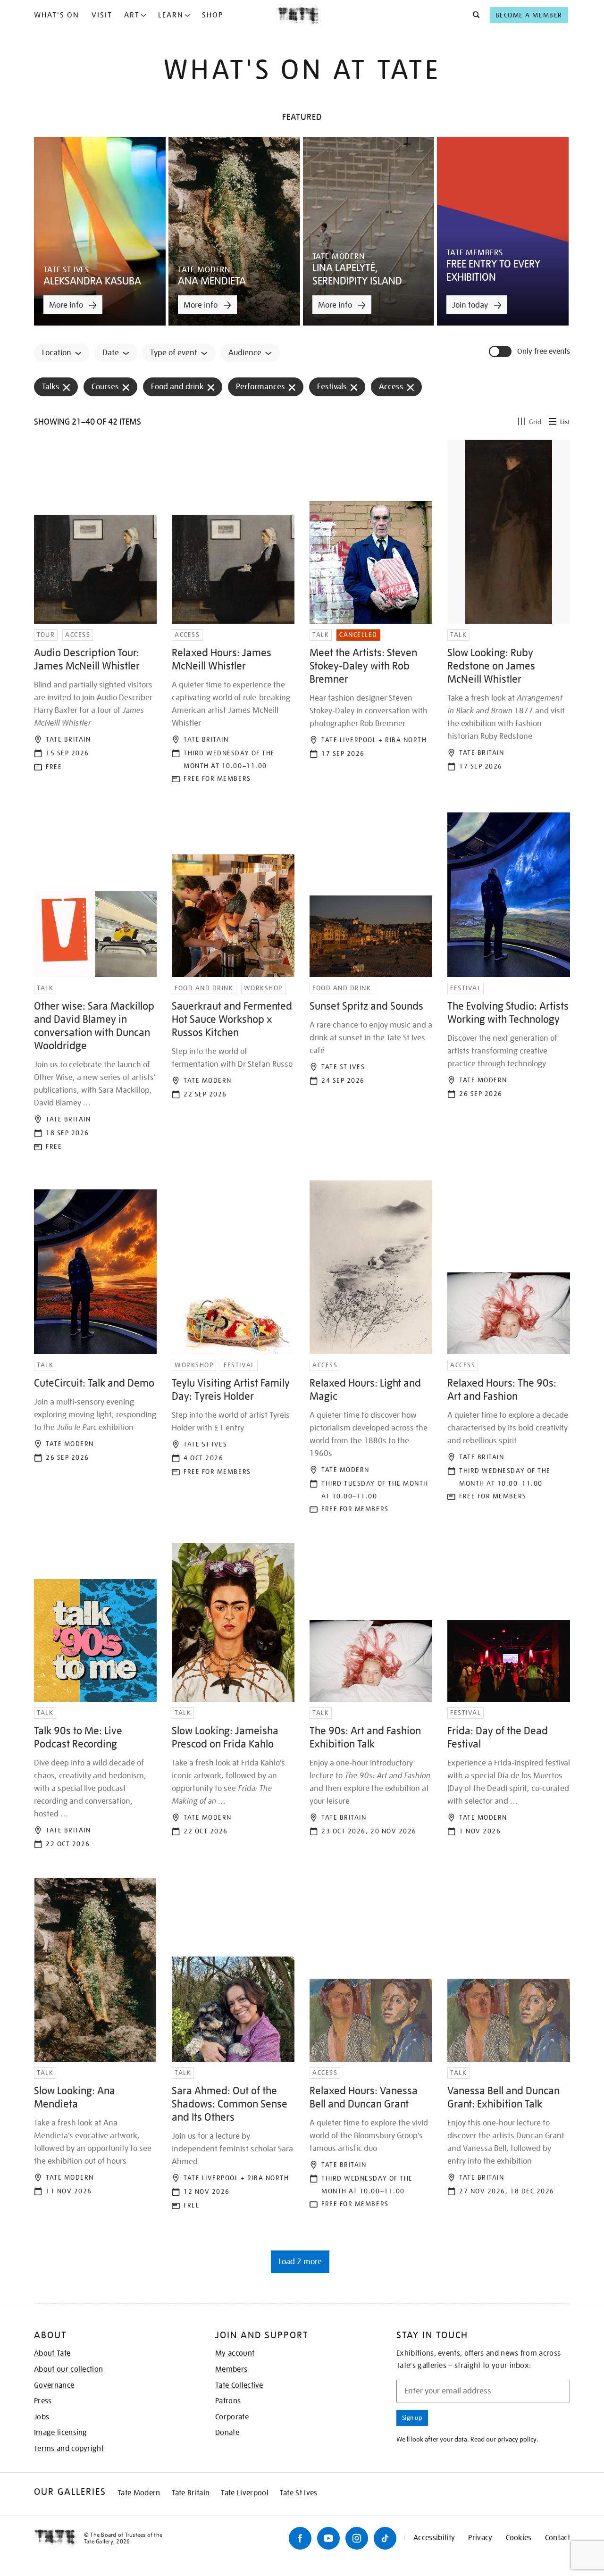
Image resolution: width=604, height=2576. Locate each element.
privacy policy (517, 2439)
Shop (213, 15)
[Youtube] (328, 2538)
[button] (474, 15)
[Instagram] (357, 2538)
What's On (57, 15)
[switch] (501, 351)
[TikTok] (385, 2538)
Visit (102, 15)
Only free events (544, 352)
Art (132, 15)
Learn (171, 15)
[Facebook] (300, 2538)
